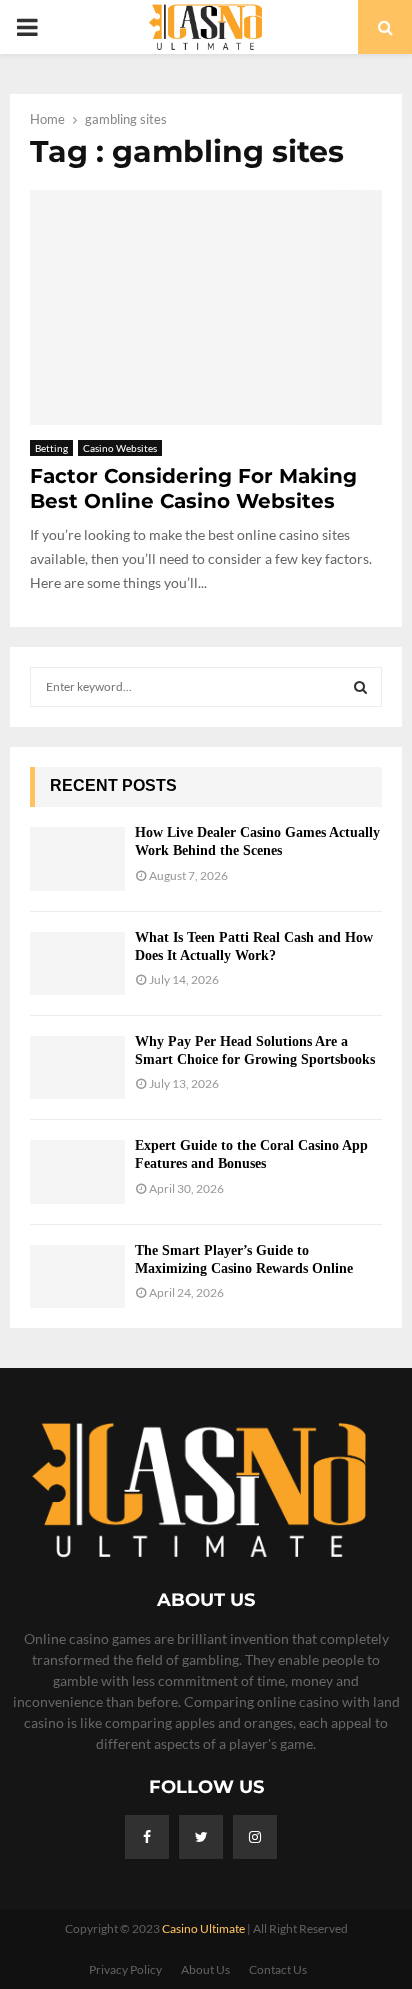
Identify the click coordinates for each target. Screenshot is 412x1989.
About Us (205, 1969)
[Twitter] (201, 1837)
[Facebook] (147, 1837)
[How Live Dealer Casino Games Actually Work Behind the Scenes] (77, 858)
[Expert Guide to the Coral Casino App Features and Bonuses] (77, 1171)
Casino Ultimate (203, 1928)
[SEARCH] (360, 687)
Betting (51, 448)
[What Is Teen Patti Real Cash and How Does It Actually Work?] (77, 963)
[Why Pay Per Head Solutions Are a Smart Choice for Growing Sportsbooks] (77, 1067)
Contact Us (278, 1969)
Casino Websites (120, 448)
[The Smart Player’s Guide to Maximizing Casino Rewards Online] (77, 1276)
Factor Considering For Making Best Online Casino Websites (193, 488)
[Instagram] (255, 1837)
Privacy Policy (125, 1969)
